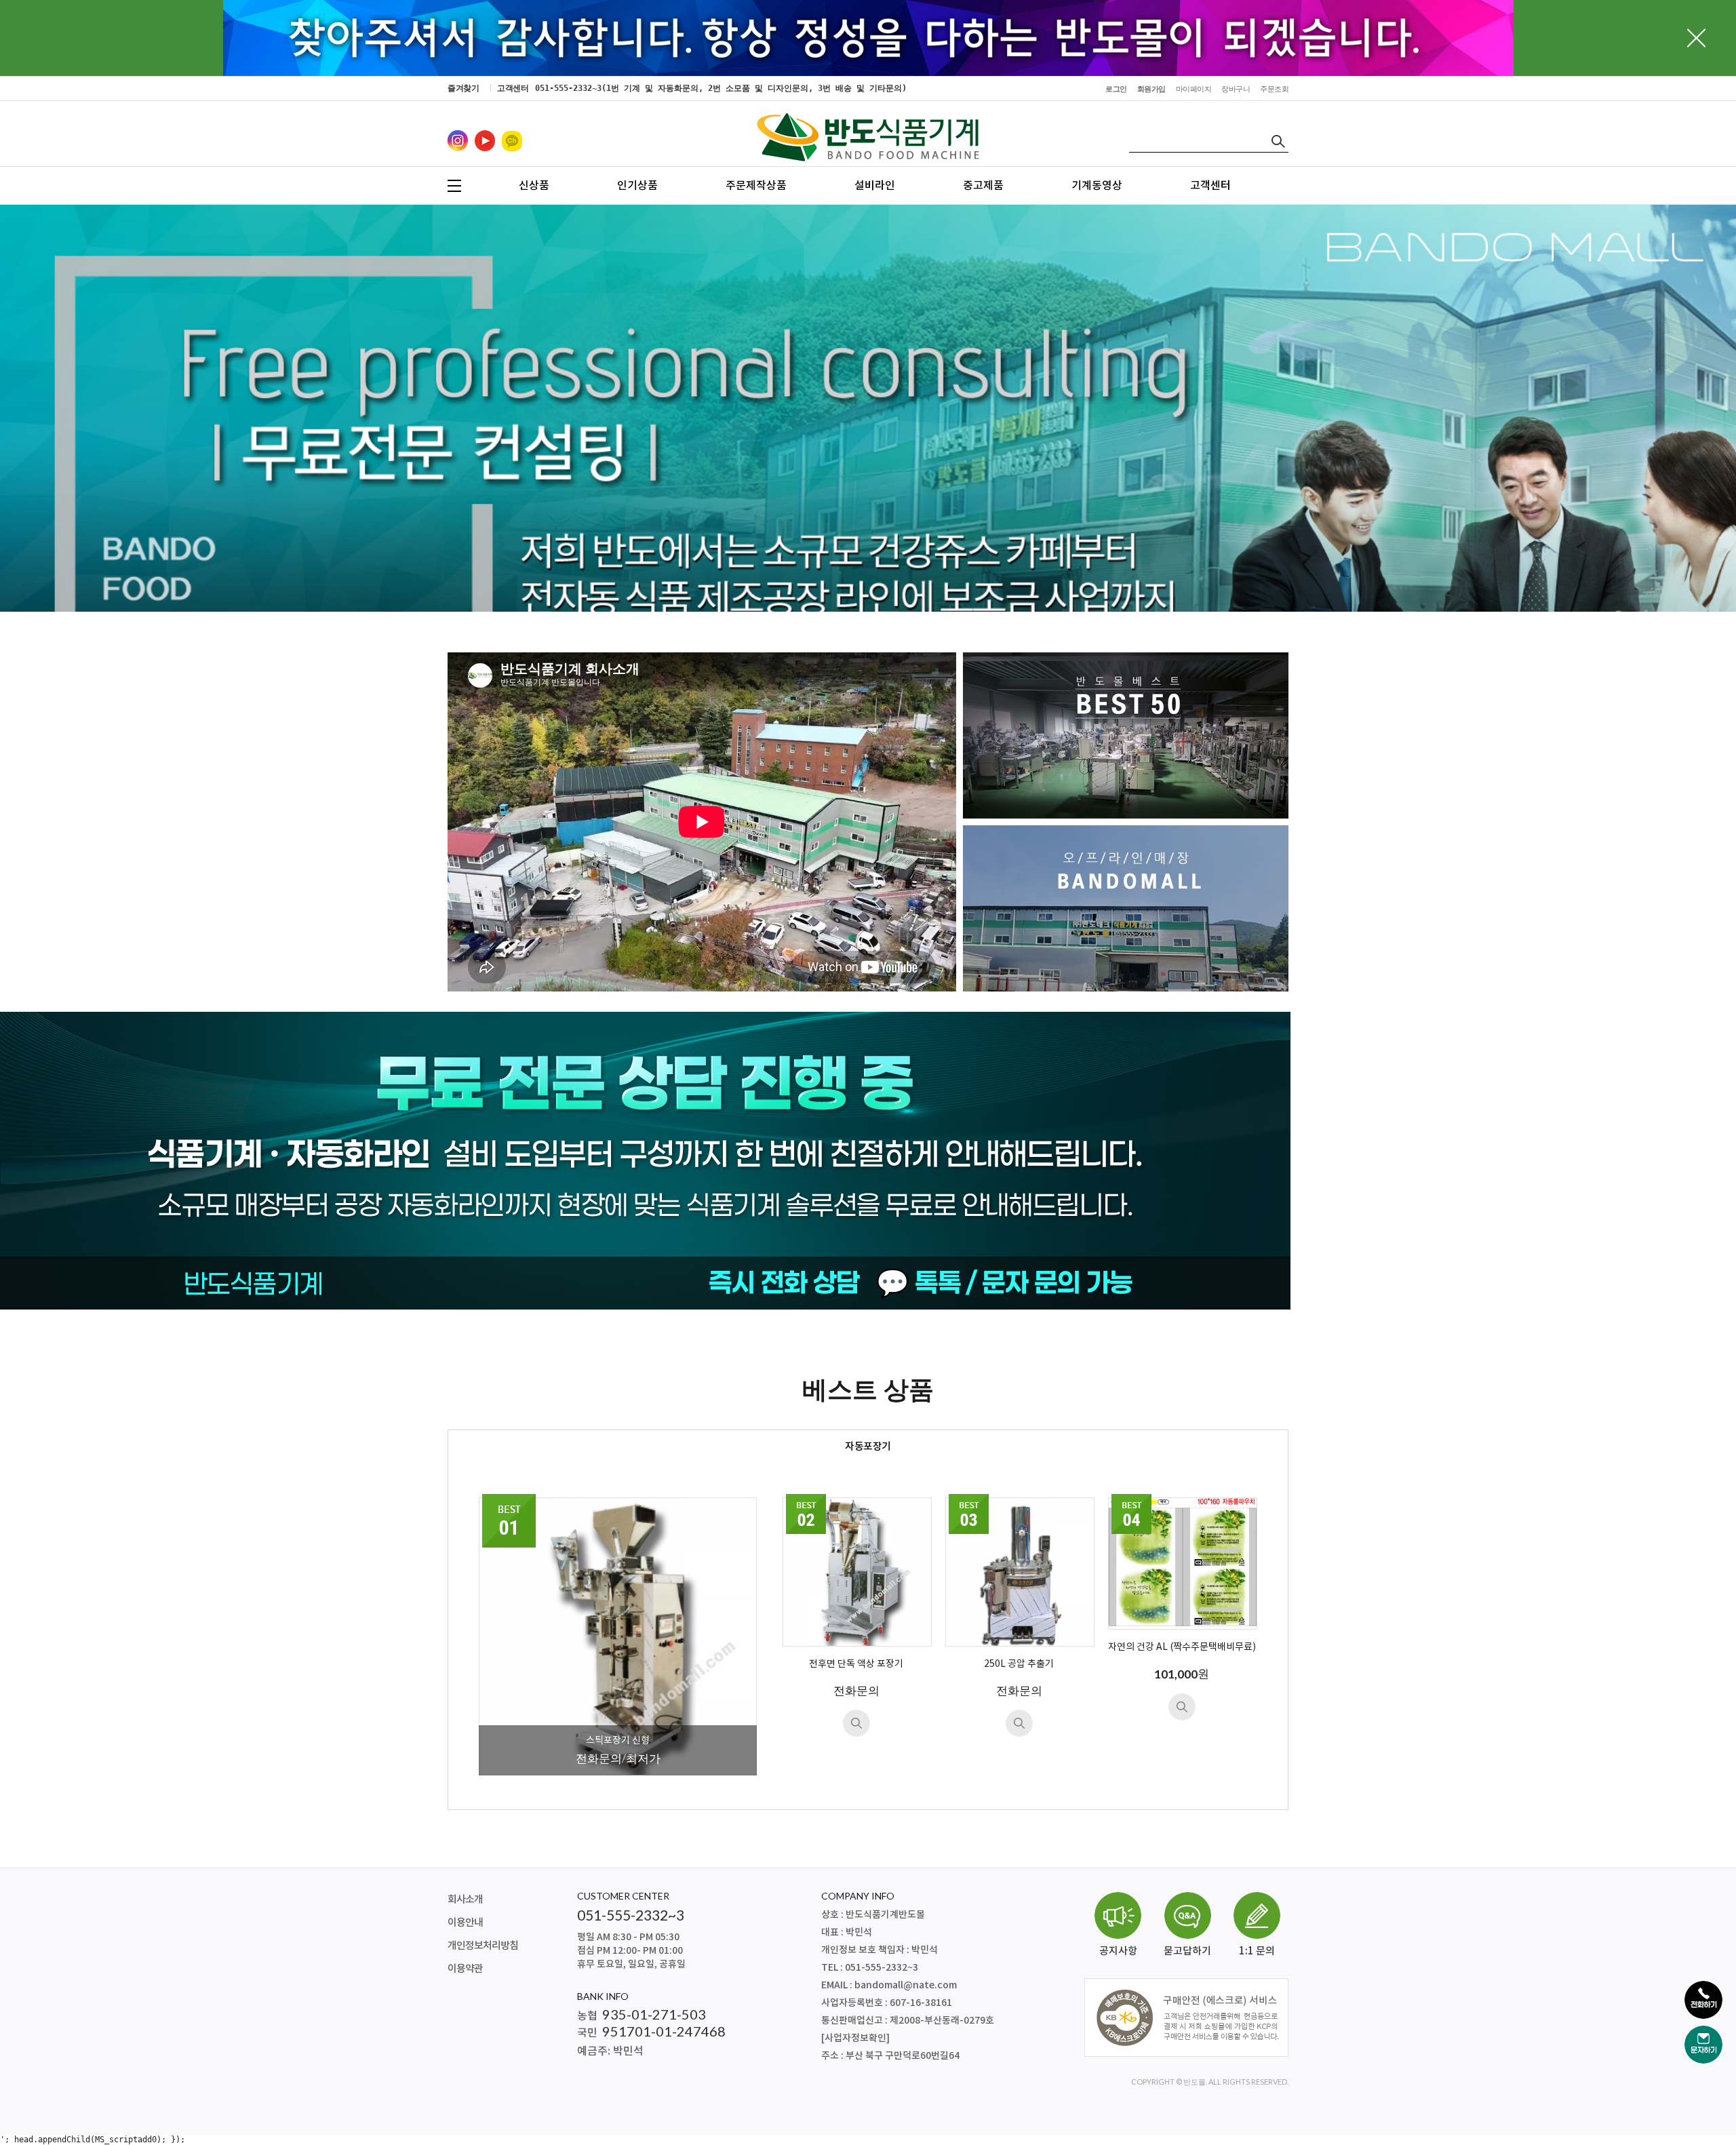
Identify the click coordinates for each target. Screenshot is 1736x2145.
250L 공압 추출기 (1019, 1664)
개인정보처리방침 (483, 1946)
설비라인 (875, 186)
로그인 (1116, 89)
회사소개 (465, 1900)
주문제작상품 (756, 186)
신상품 (534, 186)
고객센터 (1210, 186)
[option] (868, 478)
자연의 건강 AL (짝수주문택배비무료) (1182, 1647)
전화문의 (856, 1690)
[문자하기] (1703, 2045)
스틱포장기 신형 (618, 1741)
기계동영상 (1097, 186)
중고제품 (983, 186)
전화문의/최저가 (618, 1758)
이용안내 (465, 1923)
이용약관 (465, 1969)
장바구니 (1236, 89)
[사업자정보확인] (855, 2038)
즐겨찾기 (463, 88)
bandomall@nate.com (906, 1985)
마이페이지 (1194, 89)
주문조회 (1274, 89)
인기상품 (637, 186)
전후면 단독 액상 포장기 (856, 1664)
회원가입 (1151, 89)
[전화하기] (1703, 2000)
